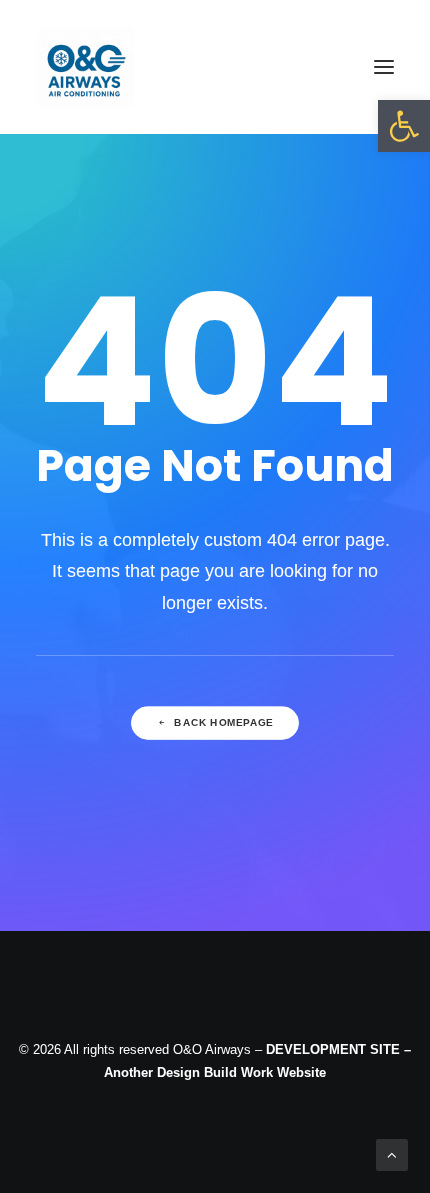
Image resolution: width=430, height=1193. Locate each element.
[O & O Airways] (85, 67)
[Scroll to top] (392, 1153)
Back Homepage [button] (223, 722)
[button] (404, 126)
